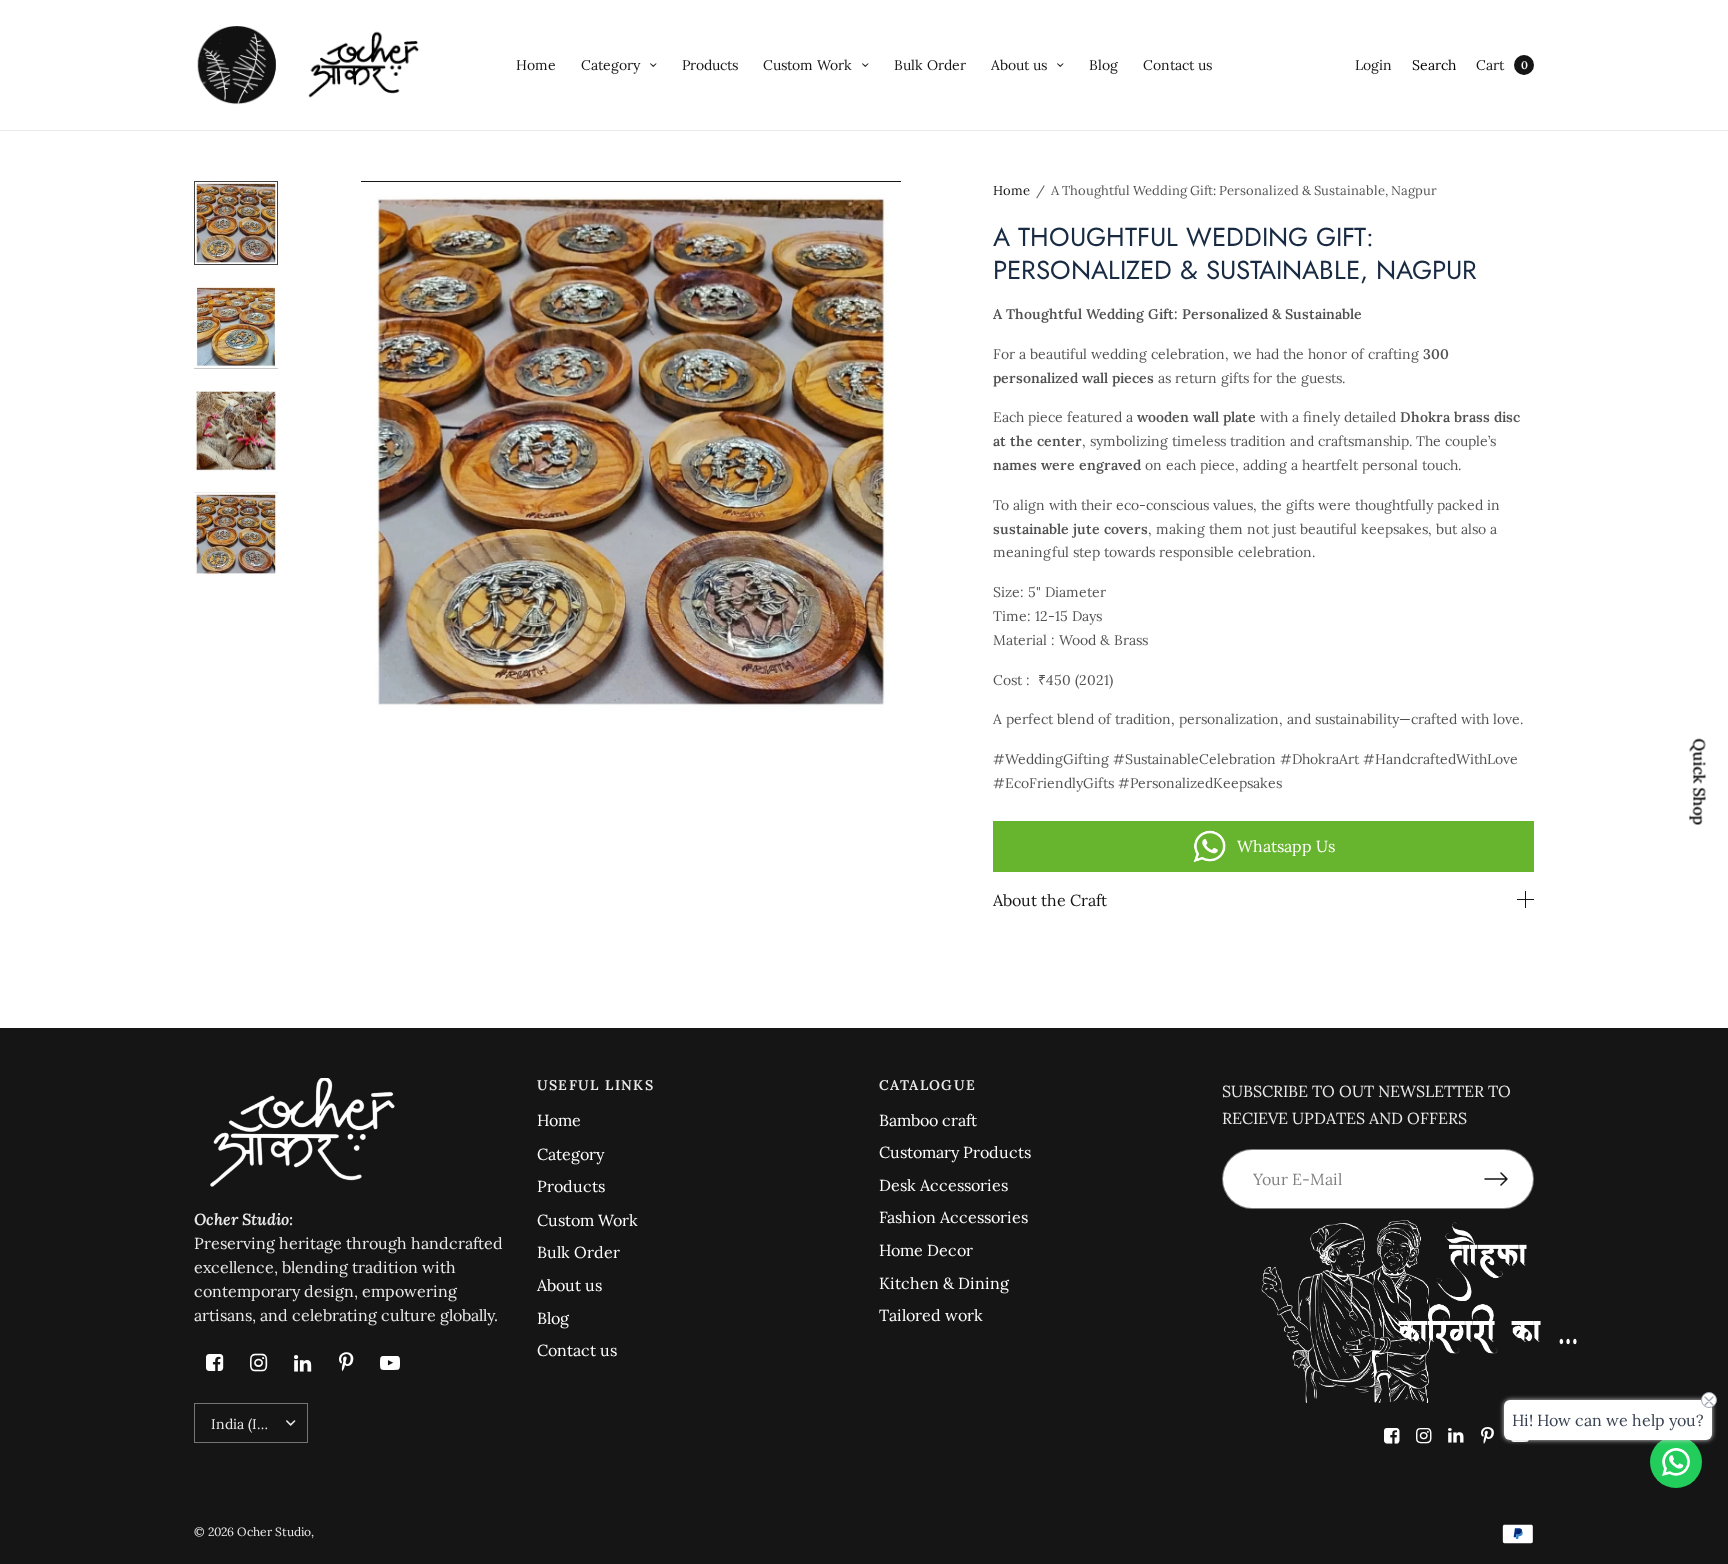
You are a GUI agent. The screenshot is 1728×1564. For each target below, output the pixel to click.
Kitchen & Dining (944, 1283)
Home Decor (926, 1250)
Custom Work (807, 65)
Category (610, 65)
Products (710, 65)
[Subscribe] (1509, 1179)
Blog (1103, 65)
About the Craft (1050, 900)
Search (1434, 65)
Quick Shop (1700, 782)
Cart (1490, 65)
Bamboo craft (928, 1120)
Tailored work (931, 1315)
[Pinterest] (346, 1363)
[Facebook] (214, 1363)
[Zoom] (631, 451)
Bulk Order (930, 65)
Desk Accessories (943, 1185)
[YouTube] (390, 1363)
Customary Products (955, 1152)
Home (536, 65)
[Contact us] (1676, 1462)
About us (1019, 65)
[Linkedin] (302, 1363)
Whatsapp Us (1286, 846)
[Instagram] (258, 1363)
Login (1373, 65)
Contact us (1177, 65)
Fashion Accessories (953, 1217)
